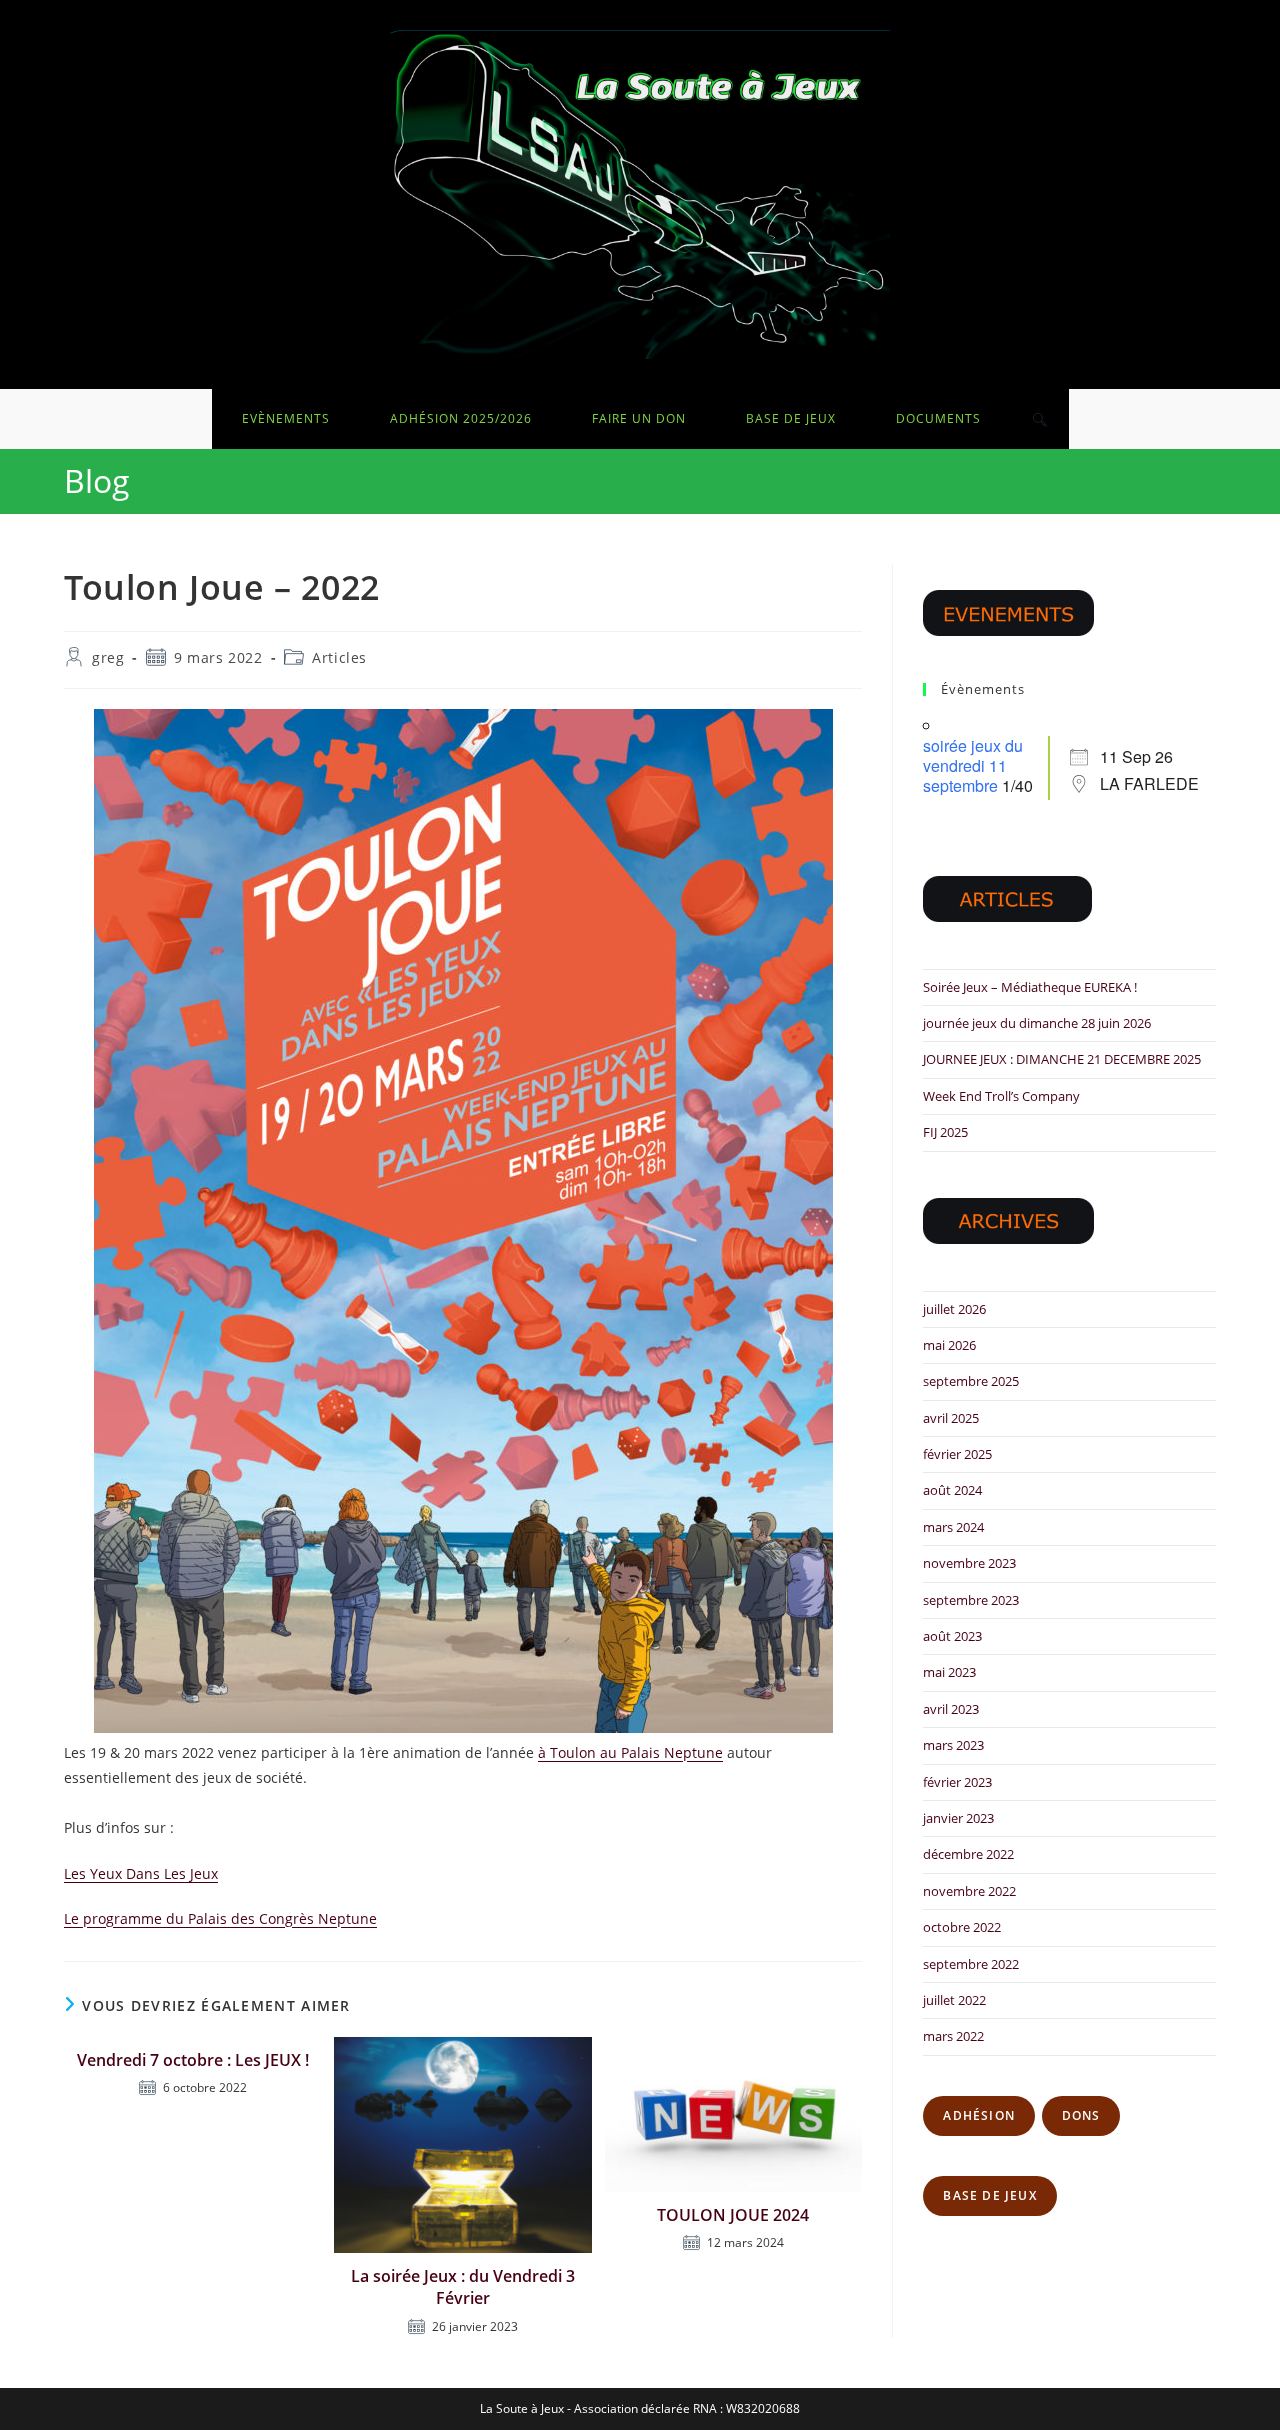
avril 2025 (951, 1418)
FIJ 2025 (945, 1132)
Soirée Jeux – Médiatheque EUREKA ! (1030, 987)
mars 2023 (953, 1745)
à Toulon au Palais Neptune (630, 1752)
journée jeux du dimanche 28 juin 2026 (1037, 1023)
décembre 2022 (968, 1854)
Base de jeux (989, 2195)
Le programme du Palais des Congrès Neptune (220, 1918)
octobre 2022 (962, 1927)
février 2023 (957, 1782)
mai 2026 (949, 1345)
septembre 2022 (971, 1964)
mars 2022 (953, 2036)
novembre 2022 (969, 1891)
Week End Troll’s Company (1001, 1096)
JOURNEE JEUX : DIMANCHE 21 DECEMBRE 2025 (1062, 1059)
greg (108, 657)
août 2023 (952, 1636)
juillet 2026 (954, 1309)
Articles (339, 657)
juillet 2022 (954, 2000)
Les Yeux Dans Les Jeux (141, 1873)
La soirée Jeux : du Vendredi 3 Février (463, 2287)
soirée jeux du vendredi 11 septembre (973, 765)
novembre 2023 (969, 1563)
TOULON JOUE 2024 (733, 2215)
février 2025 (957, 1454)
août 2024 (952, 1490)
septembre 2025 (971, 1381)
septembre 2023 (971, 1600)
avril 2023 (951, 1709)
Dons (1081, 2115)
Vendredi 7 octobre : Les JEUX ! (193, 2060)
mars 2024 (953, 1527)
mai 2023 (949, 1672)
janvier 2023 (958, 1818)
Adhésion (979, 2115)
